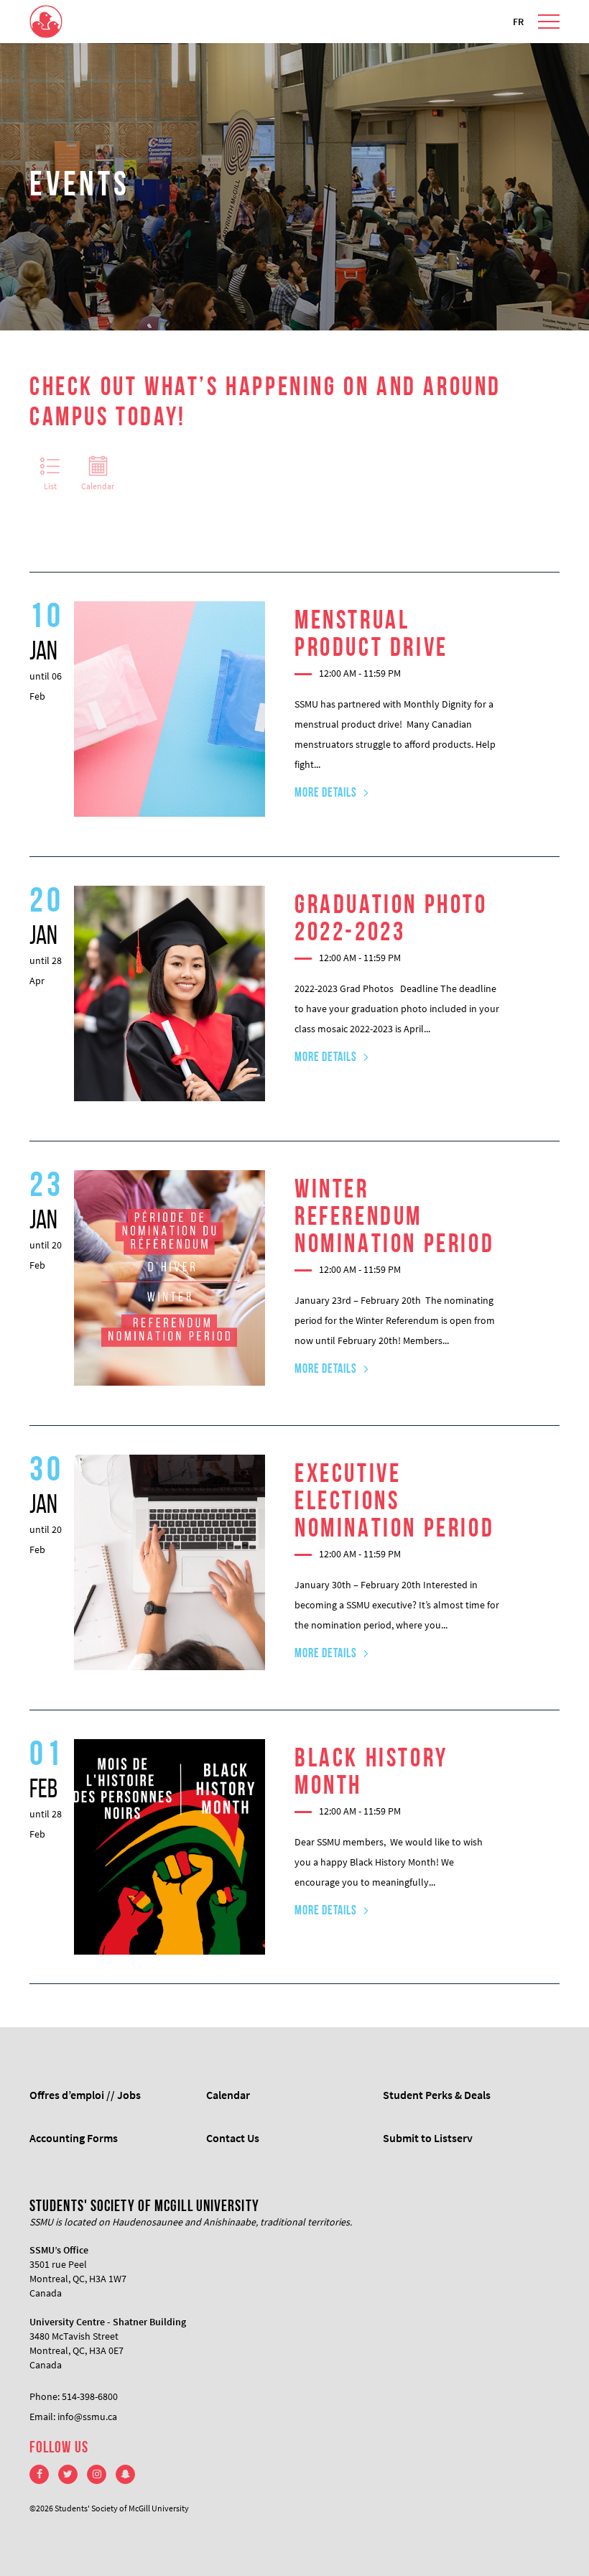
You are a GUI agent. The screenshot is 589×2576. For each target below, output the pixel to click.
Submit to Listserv (428, 2138)
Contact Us (233, 2138)
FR (518, 22)
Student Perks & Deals (437, 2095)
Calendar (98, 486)
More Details (326, 794)
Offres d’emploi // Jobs (85, 2095)
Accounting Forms (74, 2138)
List (50, 486)
